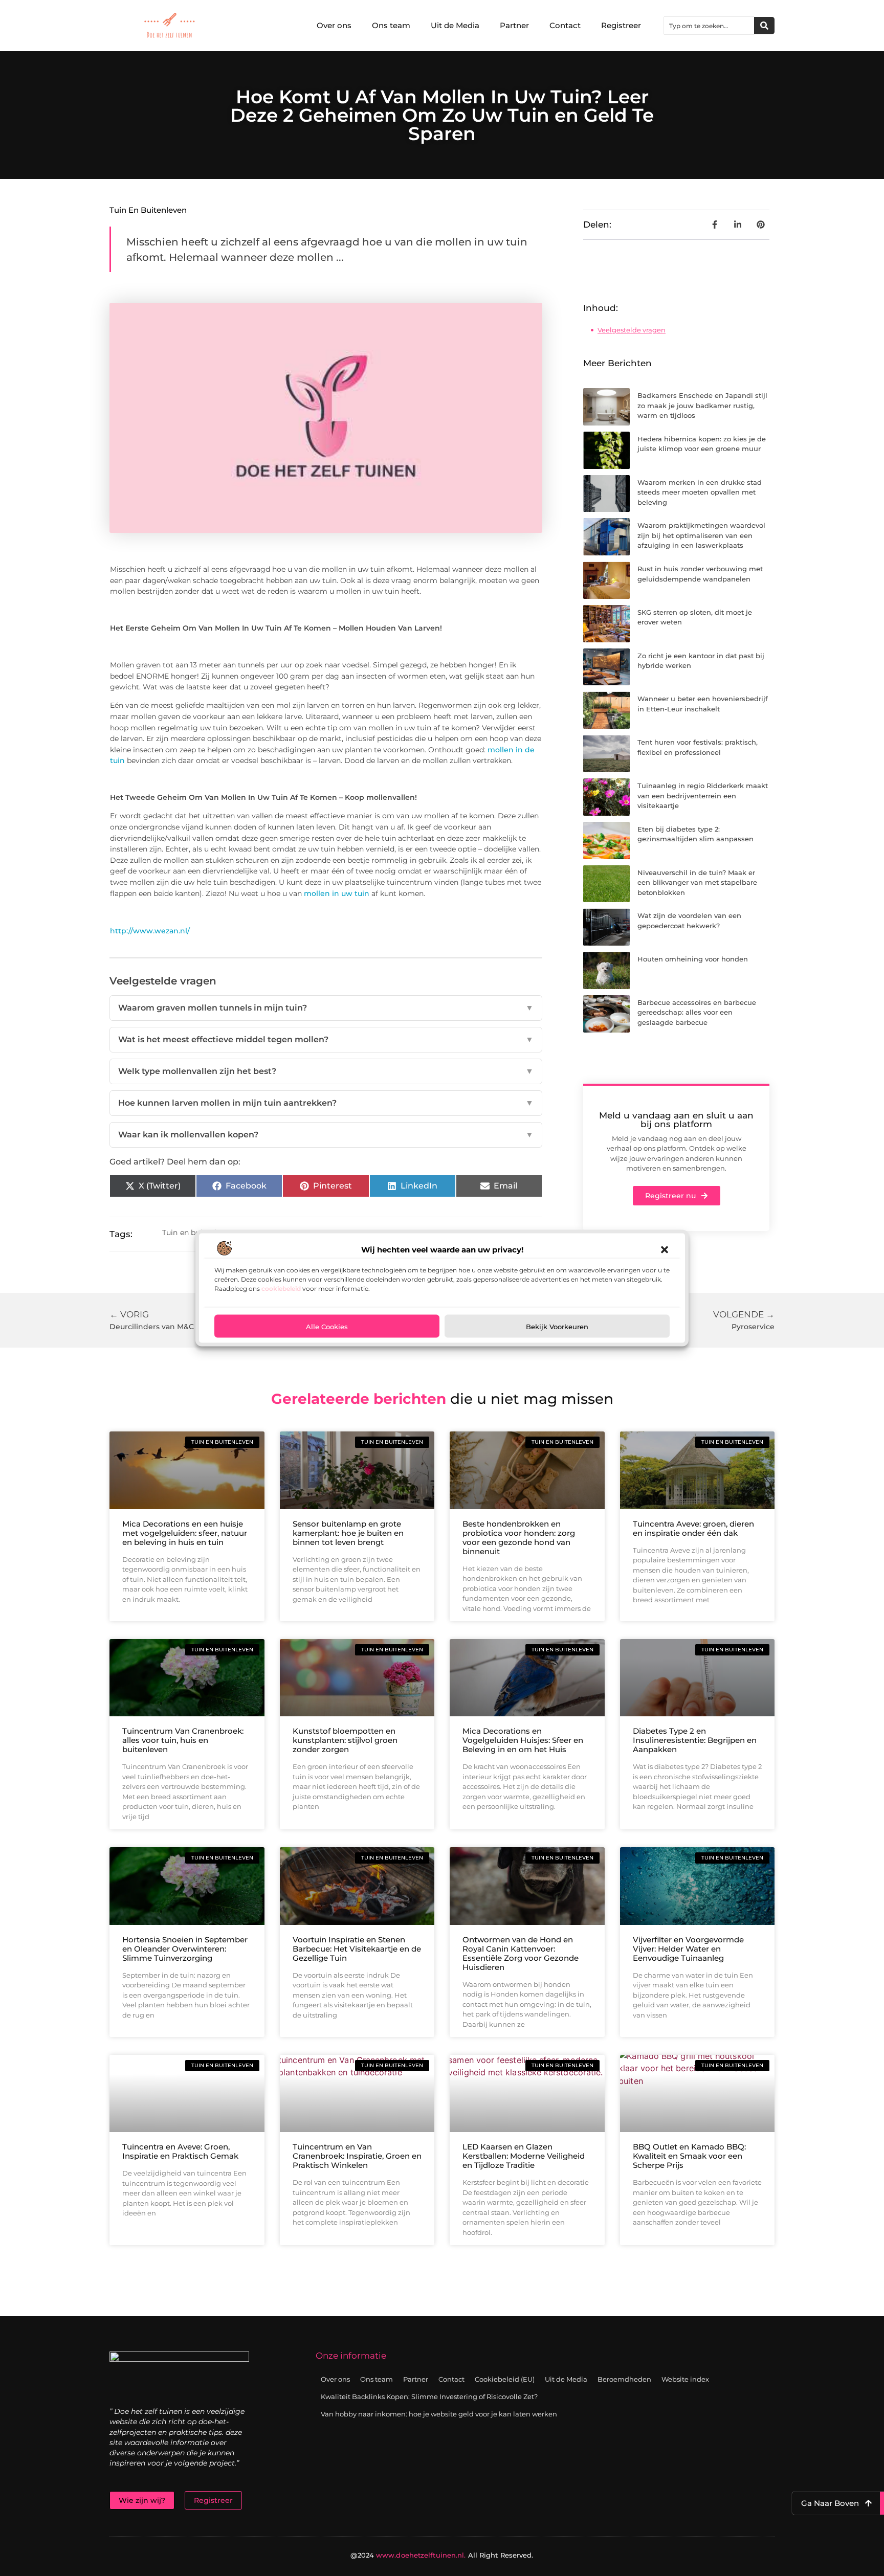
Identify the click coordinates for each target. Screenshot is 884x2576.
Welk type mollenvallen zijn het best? (326, 1071)
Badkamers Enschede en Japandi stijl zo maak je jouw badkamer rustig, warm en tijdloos (702, 405)
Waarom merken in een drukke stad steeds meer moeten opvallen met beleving (700, 492)
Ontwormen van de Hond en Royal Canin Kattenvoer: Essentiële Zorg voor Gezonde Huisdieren (521, 1953)
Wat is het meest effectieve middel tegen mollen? (326, 1039)
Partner (514, 25)
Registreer (621, 25)
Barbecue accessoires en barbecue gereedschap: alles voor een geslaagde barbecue (697, 1012)
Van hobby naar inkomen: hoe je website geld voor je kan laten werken (439, 2414)
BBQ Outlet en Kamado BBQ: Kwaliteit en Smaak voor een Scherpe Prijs (689, 2156)
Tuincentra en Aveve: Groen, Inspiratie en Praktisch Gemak (180, 2151)
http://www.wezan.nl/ (150, 931)
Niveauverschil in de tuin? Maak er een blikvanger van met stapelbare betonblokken (697, 882)
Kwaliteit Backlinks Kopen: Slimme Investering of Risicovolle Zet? (429, 2396)
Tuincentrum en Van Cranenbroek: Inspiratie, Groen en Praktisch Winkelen (357, 2156)
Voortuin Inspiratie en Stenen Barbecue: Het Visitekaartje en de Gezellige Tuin (357, 1949)
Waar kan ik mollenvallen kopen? (326, 1135)
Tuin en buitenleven (148, 210)
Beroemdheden (624, 2379)
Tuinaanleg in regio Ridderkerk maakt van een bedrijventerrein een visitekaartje (703, 796)
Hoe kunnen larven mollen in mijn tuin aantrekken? (326, 1103)
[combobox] (709, 26)
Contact (565, 25)
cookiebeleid (281, 1289)
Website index (685, 2379)
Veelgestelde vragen (632, 330)
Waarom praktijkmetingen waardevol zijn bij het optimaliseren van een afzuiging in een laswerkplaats (701, 535)
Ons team (391, 25)
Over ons (334, 25)
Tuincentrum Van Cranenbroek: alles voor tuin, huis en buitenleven (183, 1740)
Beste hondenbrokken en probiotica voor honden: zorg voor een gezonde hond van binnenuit (519, 1538)
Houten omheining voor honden (693, 959)
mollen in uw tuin (337, 893)
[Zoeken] (764, 26)
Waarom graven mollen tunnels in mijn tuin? (326, 1008)
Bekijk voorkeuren (557, 1326)
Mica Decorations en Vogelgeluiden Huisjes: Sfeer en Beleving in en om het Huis (523, 1740)
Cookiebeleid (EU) (505, 2379)
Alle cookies (327, 1326)
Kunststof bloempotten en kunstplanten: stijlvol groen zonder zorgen (345, 1740)
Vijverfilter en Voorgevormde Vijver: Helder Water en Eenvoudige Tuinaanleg (688, 1949)
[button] (665, 1250)
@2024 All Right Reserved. (442, 2555)
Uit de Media (455, 25)
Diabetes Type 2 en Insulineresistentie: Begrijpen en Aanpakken (695, 1740)
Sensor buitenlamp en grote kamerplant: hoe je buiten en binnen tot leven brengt (348, 1533)
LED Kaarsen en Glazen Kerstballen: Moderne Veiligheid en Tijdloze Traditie (524, 2156)
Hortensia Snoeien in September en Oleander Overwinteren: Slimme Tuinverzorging (185, 1949)
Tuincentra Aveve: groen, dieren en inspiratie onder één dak (693, 1528)
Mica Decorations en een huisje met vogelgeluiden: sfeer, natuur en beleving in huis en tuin (185, 1533)
